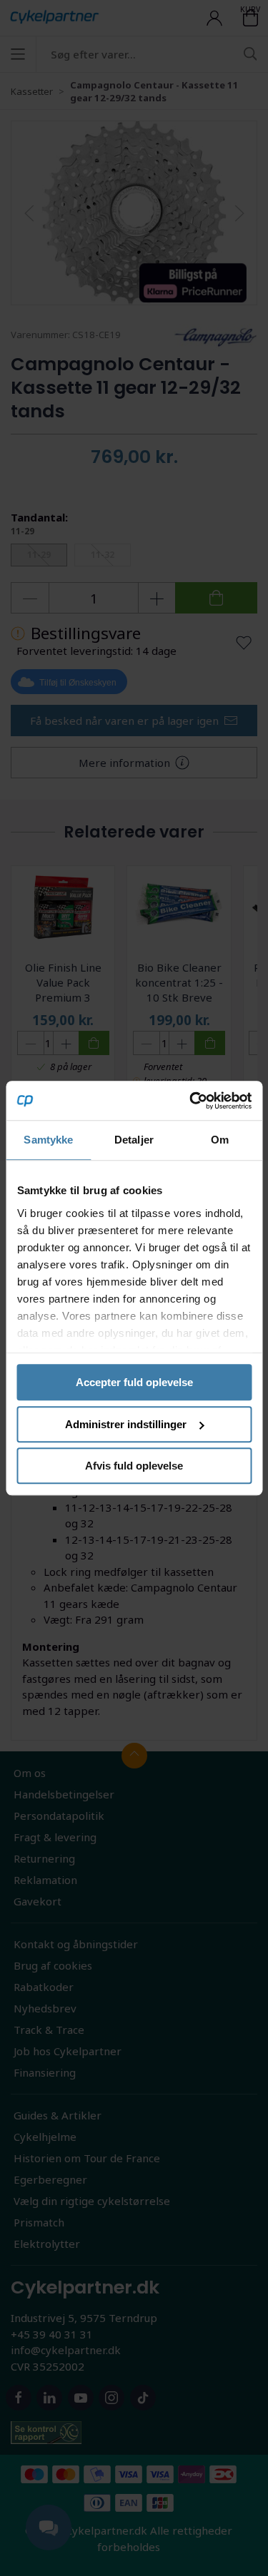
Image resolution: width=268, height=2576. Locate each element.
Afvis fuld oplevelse (134, 1466)
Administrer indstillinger (126, 1424)
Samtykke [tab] (48, 1140)
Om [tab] (220, 1140)
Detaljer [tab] (134, 1140)
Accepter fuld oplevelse (134, 1382)
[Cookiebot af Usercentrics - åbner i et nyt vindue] (191, 1101)
